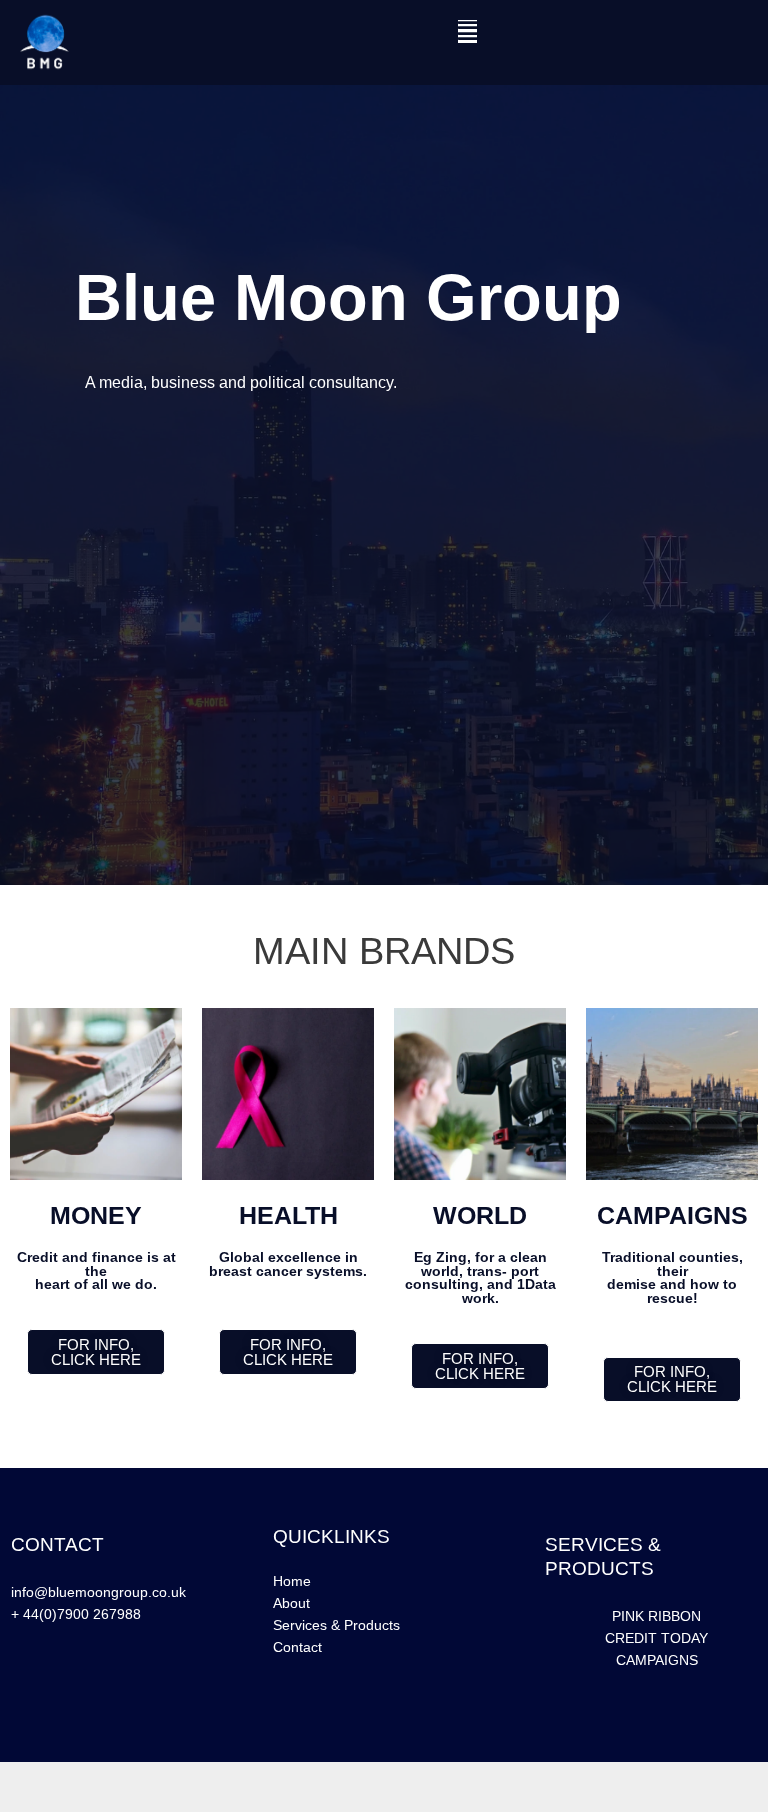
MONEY (96, 1215)
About (291, 1603)
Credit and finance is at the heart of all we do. (96, 1271)
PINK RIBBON (656, 1616)
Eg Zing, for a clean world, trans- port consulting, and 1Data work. (480, 1278)
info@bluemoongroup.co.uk (98, 1592)
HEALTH (288, 1215)
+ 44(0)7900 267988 (76, 1614)
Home (292, 1581)
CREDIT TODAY (656, 1638)
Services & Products (336, 1625)
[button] (467, 31)
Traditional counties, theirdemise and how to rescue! (672, 1278)
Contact (297, 1647)
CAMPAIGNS (672, 1215)
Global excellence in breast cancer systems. (288, 1264)
